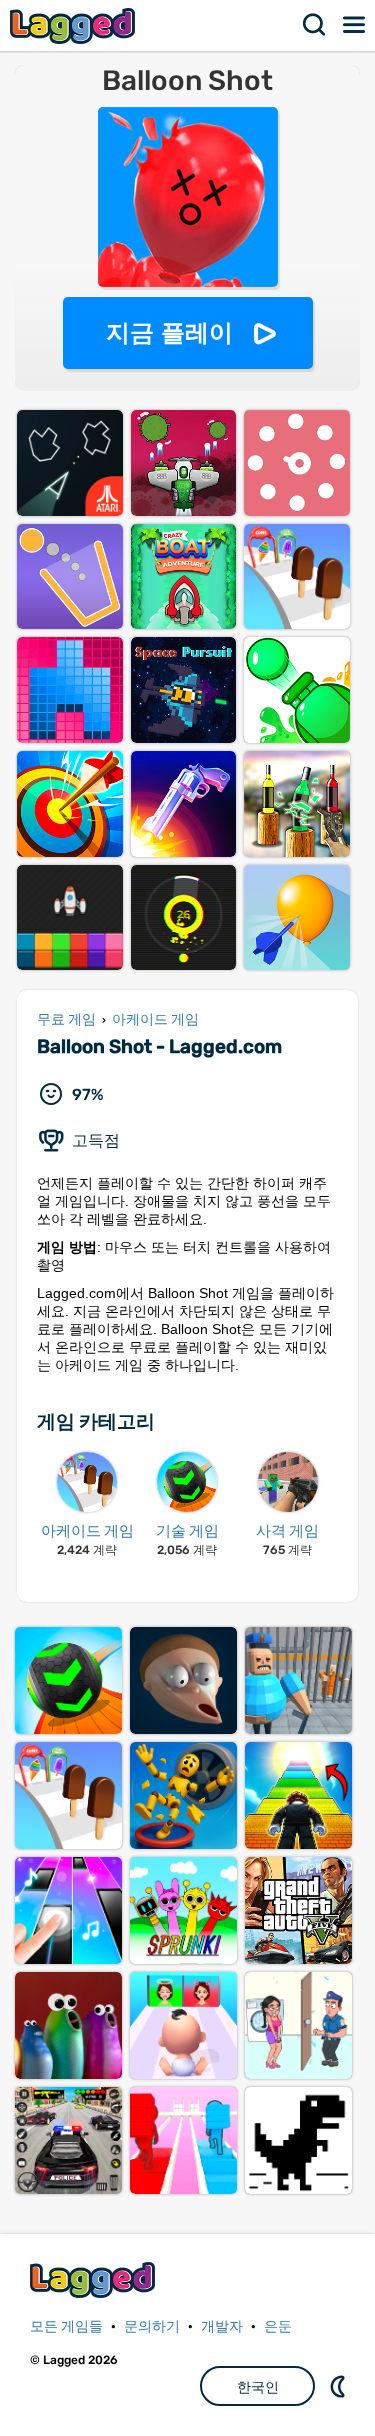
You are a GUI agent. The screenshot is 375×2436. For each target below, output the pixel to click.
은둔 (278, 2326)
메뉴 (355, 25)
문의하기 (152, 2326)
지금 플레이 (169, 332)
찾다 (315, 25)
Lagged (75, 25)
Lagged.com (95, 2279)
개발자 (222, 2326)
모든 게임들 (66, 2326)
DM (340, 2386)
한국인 (258, 2387)
